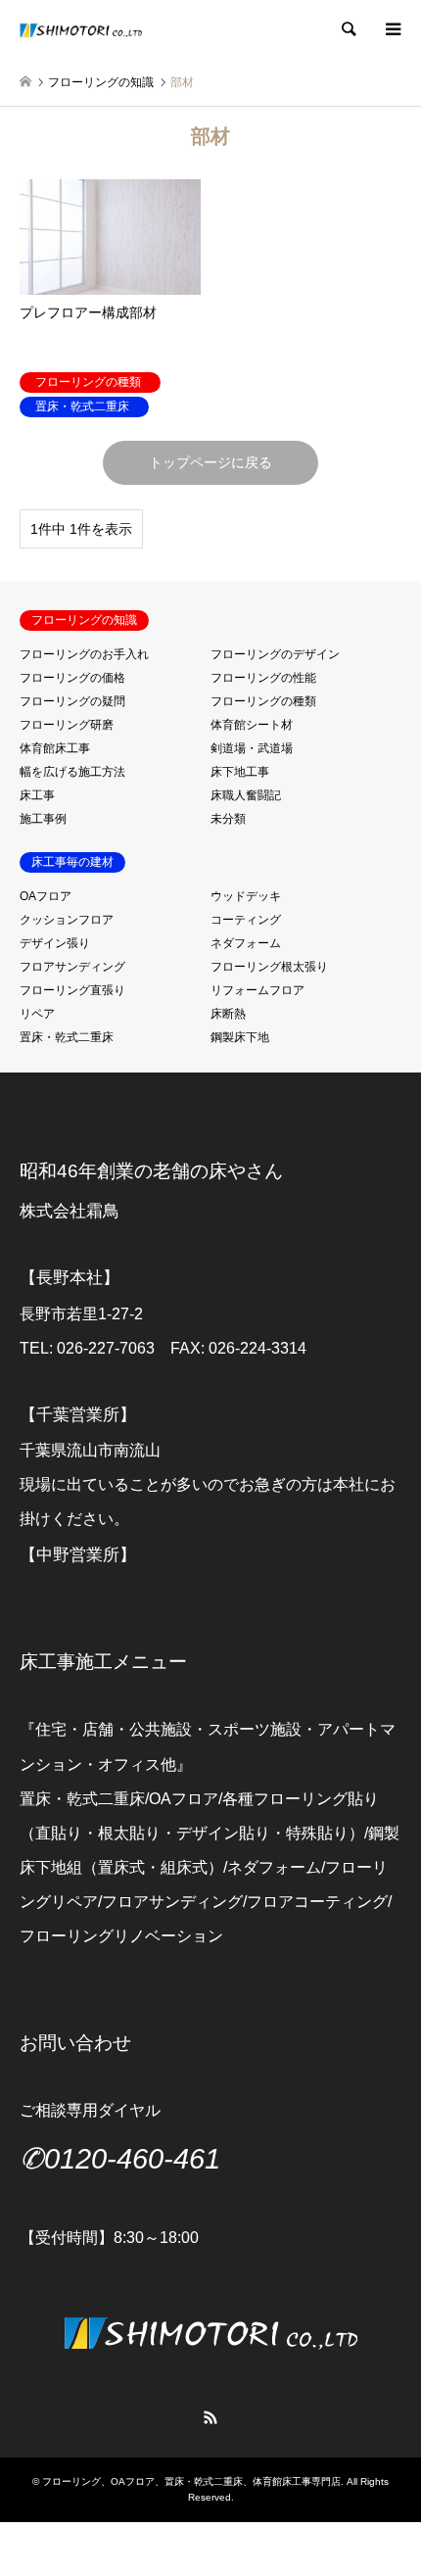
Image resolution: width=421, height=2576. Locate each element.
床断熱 (228, 1014)
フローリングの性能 (263, 678)
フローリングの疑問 (72, 701)
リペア (37, 1014)
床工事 (37, 795)
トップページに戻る (210, 462)
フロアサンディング (72, 967)
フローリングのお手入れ (84, 654)
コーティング (246, 920)
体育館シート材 (252, 725)
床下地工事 (240, 772)
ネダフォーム (246, 943)
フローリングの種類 (263, 701)
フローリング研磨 (67, 725)
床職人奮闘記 (246, 795)
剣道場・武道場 (252, 748)
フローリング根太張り (269, 967)
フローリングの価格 (72, 678)
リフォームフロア (257, 990)
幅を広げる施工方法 (72, 772)
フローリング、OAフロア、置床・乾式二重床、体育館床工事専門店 (191, 2481)
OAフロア (46, 896)
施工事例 (43, 819)
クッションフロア (67, 920)
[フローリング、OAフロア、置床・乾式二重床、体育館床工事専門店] (81, 29)
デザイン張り (55, 943)
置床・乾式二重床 (67, 1037)
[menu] (392, 29)
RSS (210, 2417)
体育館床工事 (55, 748)
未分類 (228, 819)
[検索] (348, 29)
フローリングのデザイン (275, 654)
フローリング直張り (72, 990)
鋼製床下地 (240, 1037)
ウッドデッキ (246, 896)
